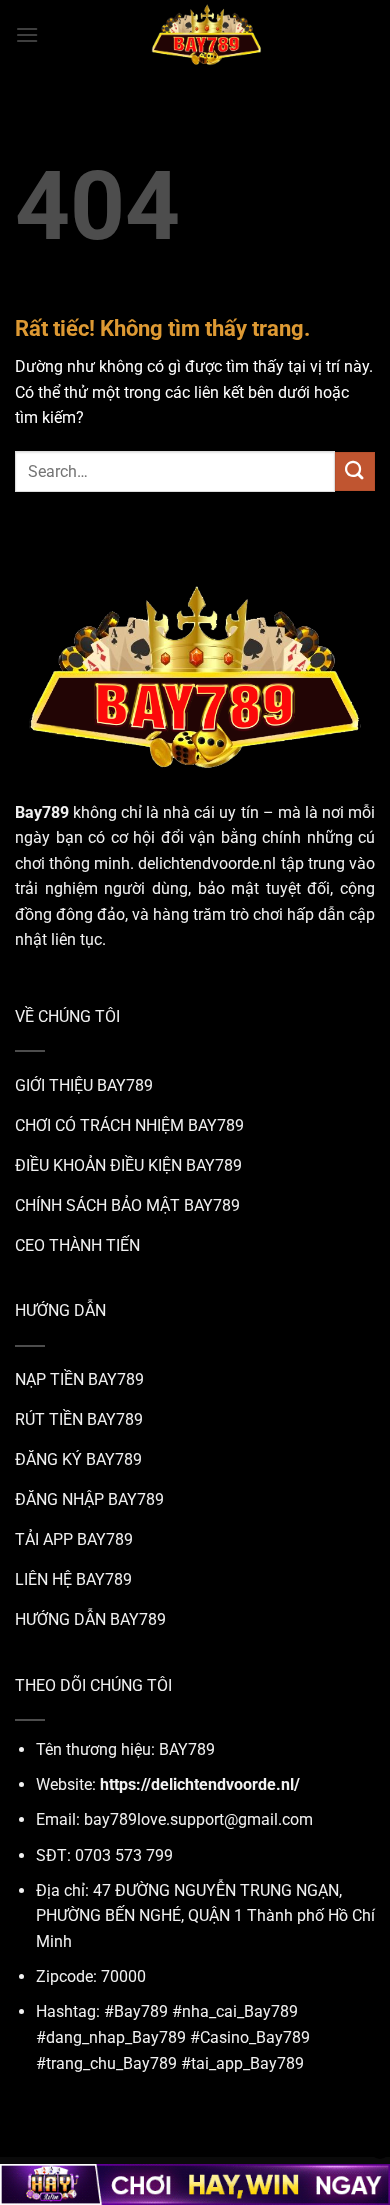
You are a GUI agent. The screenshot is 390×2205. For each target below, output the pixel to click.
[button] (27, 34)
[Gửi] (355, 471)
